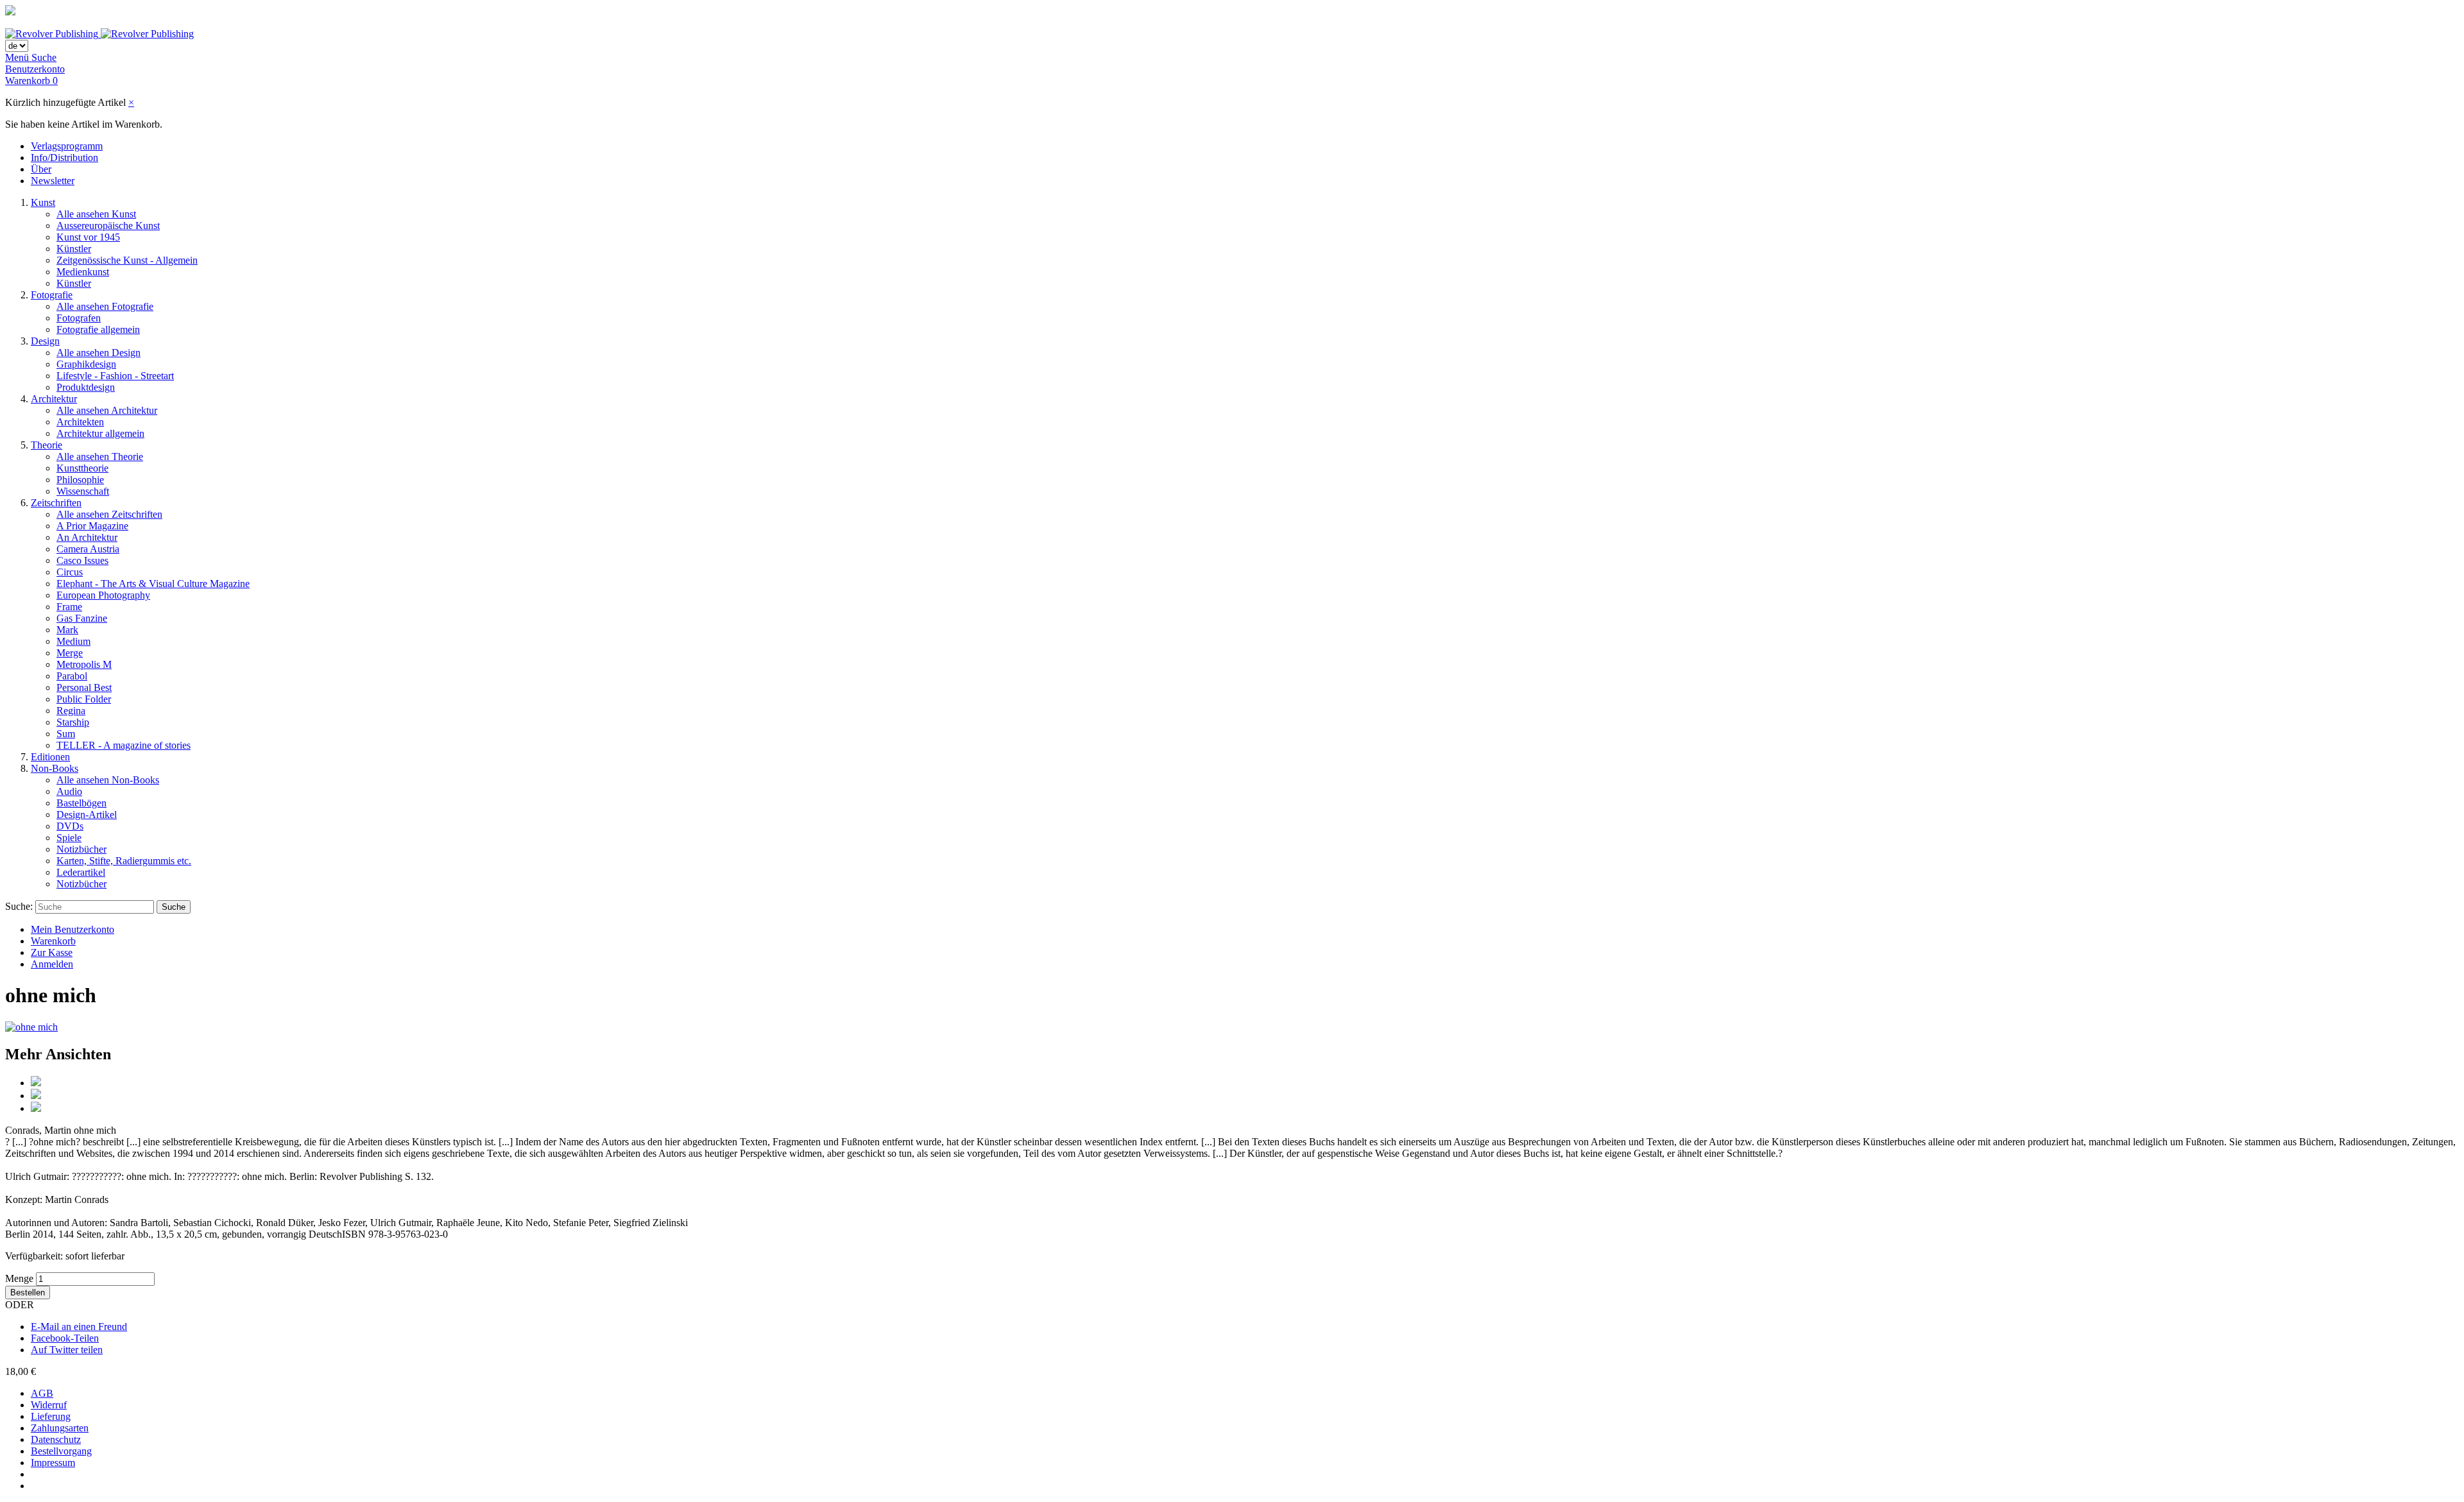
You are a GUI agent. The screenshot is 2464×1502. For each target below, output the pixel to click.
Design (45, 341)
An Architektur (87, 537)
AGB (42, 1393)
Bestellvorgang (61, 1451)
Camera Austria (88, 549)
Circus (70, 572)
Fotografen (79, 318)
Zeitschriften (56, 503)
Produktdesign (86, 387)
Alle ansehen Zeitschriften (109, 514)
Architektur (54, 399)
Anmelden (52, 964)
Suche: (19, 906)
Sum (66, 734)
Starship (73, 722)
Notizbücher (81, 849)
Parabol (72, 676)
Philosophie (80, 480)
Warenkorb (53, 941)
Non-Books (55, 768)
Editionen (50, 757)
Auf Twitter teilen (67, 1350)
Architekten (80, 422)
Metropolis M (84, 664)
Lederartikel (81, 872)
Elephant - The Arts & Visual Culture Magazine (153, 584)
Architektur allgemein (100, 433)
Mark (67, 630)
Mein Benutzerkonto (73, 929)
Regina (71, 711)
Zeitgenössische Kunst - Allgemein (127, 260)
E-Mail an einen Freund (79, 1327)
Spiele (69, 838)
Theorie (47, 445)
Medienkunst (83, 272)
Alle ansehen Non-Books (108, 780)
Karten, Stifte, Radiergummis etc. (124, 861)
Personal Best (84, 687)
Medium (73, 641)
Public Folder (84, 699)
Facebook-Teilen (65, 1338)
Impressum (53, 1463)
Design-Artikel (87, 815)
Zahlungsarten (60, 1428)
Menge (19, 1278)
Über (41, 169)
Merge (70, 653)
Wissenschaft (83, 491)
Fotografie (52, 295)
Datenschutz (56, 1439)
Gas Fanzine (82, 618)
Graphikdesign (86, 364)
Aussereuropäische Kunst (108, 226)
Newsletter (53, 181)
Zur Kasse (52, 952)
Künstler (74, 249)
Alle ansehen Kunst (96, 214)
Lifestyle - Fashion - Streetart (115, 376)
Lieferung (51, 1416)
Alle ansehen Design (98, 353)
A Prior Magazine (92, 526)
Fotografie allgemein (98, 329)
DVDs (70, 826)
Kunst (43, 202)
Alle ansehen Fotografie (105, 306)
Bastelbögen (81, 803)
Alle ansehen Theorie (100, 457)
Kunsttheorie (82, 468)
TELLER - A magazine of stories (124, 745)
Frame (69, 607)
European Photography (103, 595)
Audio (69, 791)
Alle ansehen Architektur (107, 410)
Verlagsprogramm (67, 146)
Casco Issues (82, 560)
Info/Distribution (64, 158)
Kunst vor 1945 (88, 237)
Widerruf (49, 1405)
